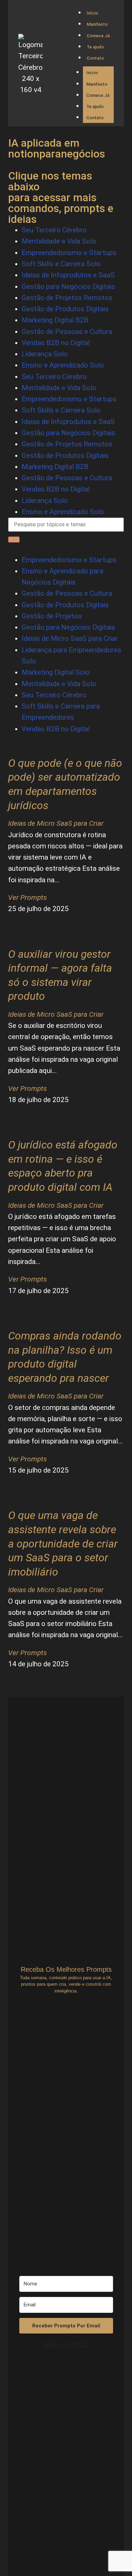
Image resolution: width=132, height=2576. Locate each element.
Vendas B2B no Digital (56, 343)
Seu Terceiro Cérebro (54, 230)
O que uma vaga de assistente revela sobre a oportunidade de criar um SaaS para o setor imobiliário (63, 1543)
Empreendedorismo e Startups (69, 253)
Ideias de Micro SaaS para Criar (70, 638)
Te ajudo (95, 47)
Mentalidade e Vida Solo (59, 241)
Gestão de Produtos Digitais (65, 309)
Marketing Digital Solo (56, 672)
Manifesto (97, 24)
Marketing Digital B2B (55, 320)
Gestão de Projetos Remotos (67, 298)
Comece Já (98, 36)
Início (92, 13)
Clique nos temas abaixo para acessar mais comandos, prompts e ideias (61, 197)
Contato (95, 58)
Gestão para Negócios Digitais (68, 287)
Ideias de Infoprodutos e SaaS (68, 275)
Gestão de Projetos (52, 616)
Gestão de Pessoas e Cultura (67, 332)
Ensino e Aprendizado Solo (63, 365)
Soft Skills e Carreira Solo (61, 264)
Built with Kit (66, 2345)
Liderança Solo (45, 354)
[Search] (14, 540)
